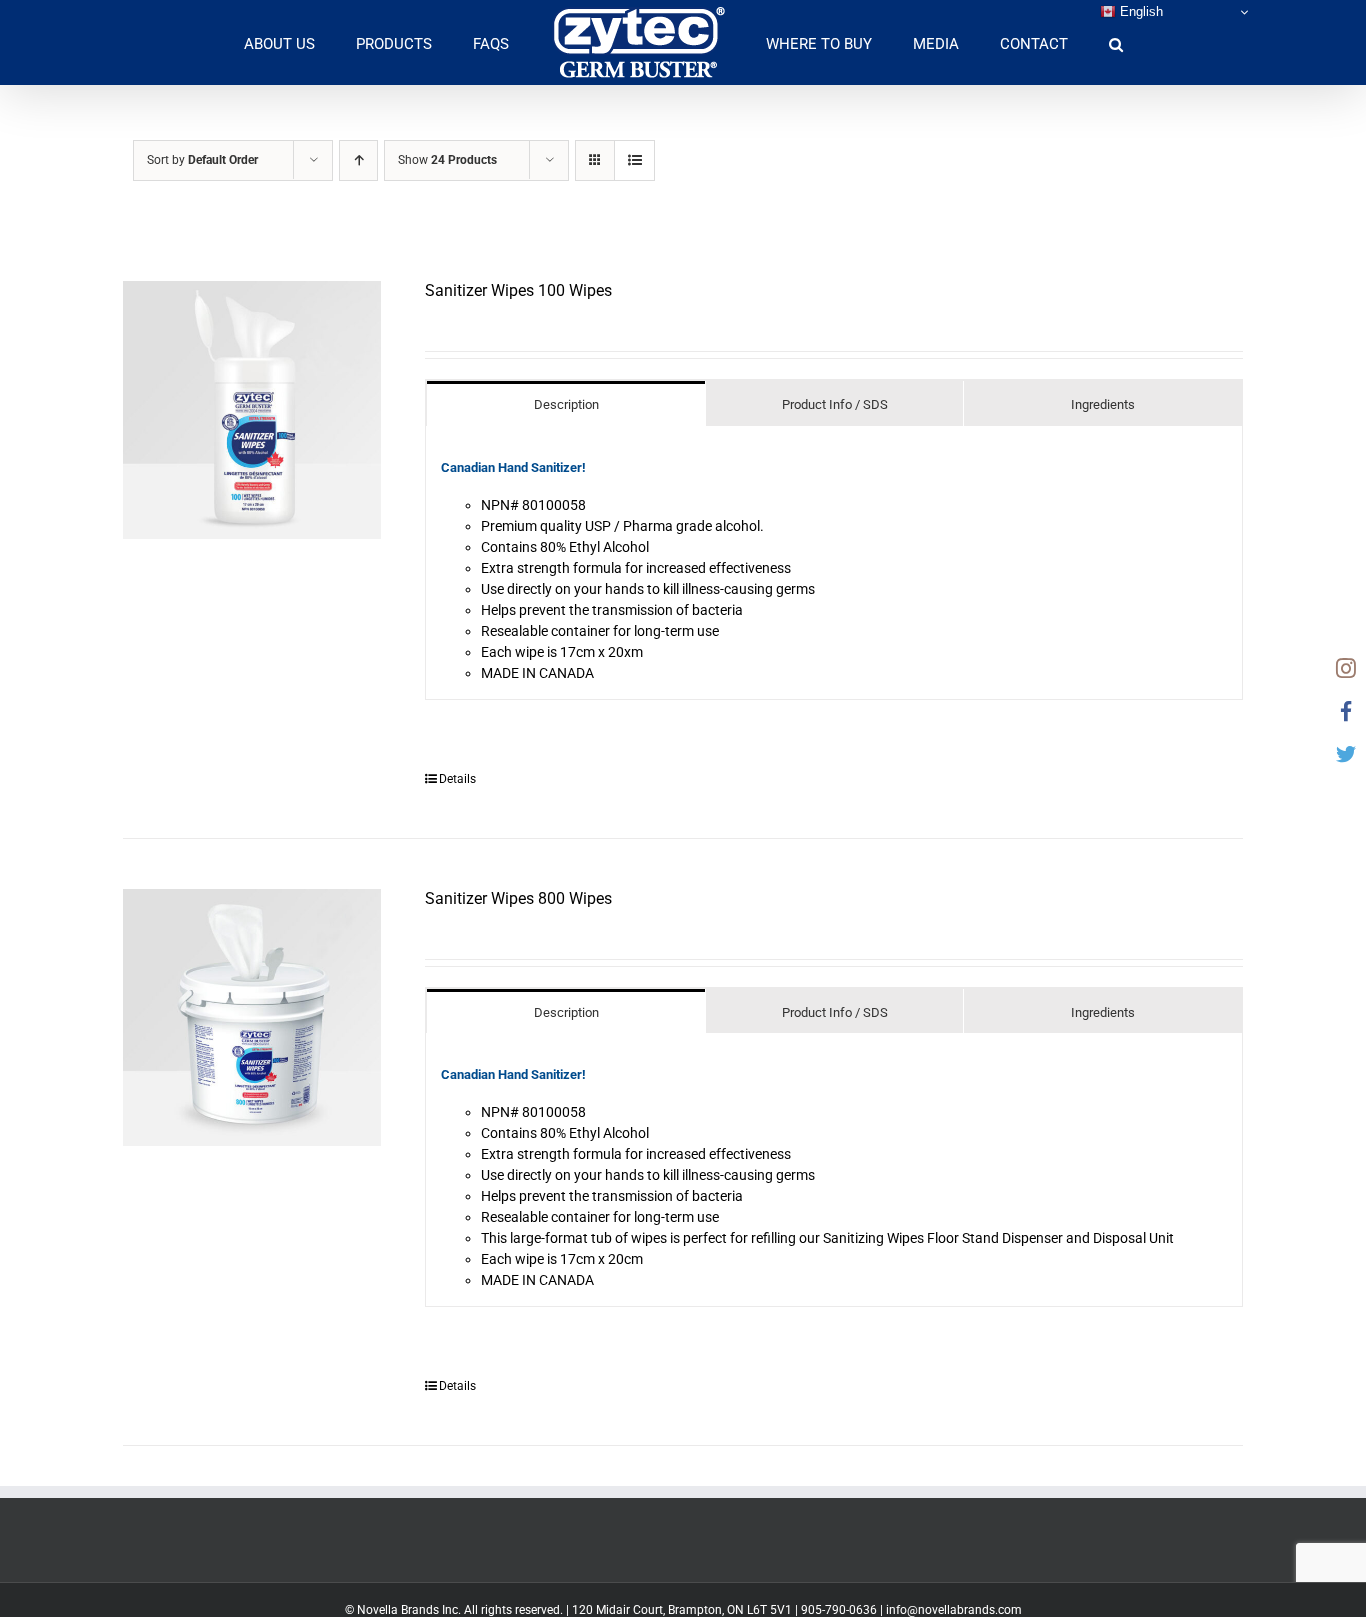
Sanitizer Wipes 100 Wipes (518, 290)
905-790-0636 (839, 1610)
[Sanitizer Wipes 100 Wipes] (252, 410)
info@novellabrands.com (954, 1610)
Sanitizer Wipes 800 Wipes (518, 898)
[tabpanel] (834, 563)
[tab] (566, 403)
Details (457, 779)
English (1139, 11)
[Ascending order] (358, 160)
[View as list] (634, 160)
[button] (1047, 43)
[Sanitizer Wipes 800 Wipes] (252, 1018)
